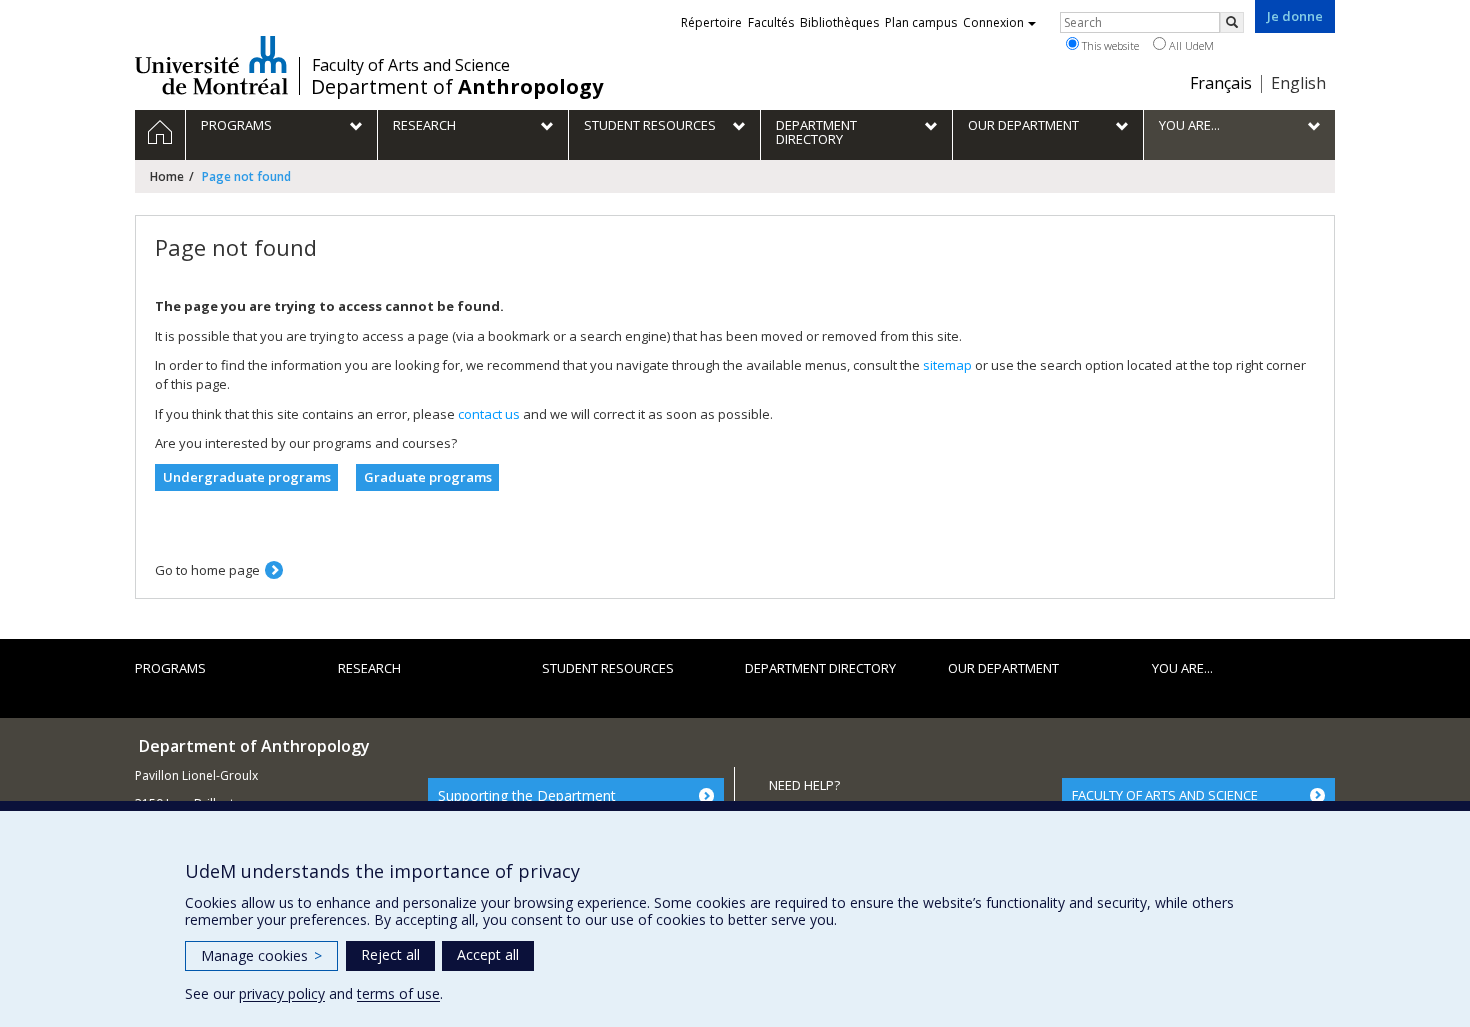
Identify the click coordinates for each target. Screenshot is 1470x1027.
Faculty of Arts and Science (411, 65)
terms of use (398, 993)
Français (1221, 83)
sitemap (947, 365)
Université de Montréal (211, 65)
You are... (1182, 668)
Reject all (390, 954)
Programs (170, 668)
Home (167, 176)
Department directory (820, 668)
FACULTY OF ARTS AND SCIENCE (1165, 795)
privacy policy (282, 993)
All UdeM (1190, 45)
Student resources (608, 668)
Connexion (993, 22)
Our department (1003, 668)
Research (369, 668)
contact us (489, 414)
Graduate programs (428, 477)
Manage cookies (261, 955)
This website (1109, 45)
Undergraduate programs (247, 477)
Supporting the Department (527, 795)
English (1298, 83)
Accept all (488, 954)
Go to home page (207, 570)
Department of (457, 87)
